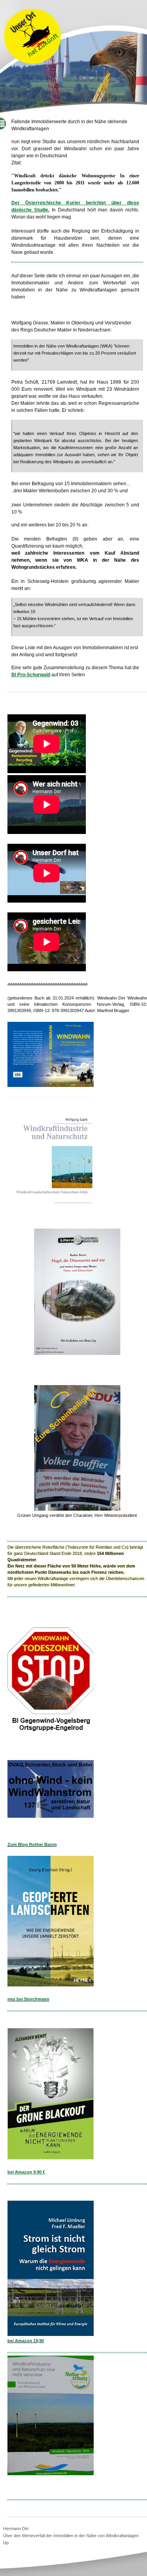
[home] (33, 63)
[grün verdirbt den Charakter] (77, 1509)
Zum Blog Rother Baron (32, 1844)
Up (6, 2543)
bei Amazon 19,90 (26, 2341)
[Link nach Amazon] (51, 2158)
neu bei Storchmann (28, 1999)
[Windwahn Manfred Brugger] (51, 1085)
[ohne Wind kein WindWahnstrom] (51, 1816)
